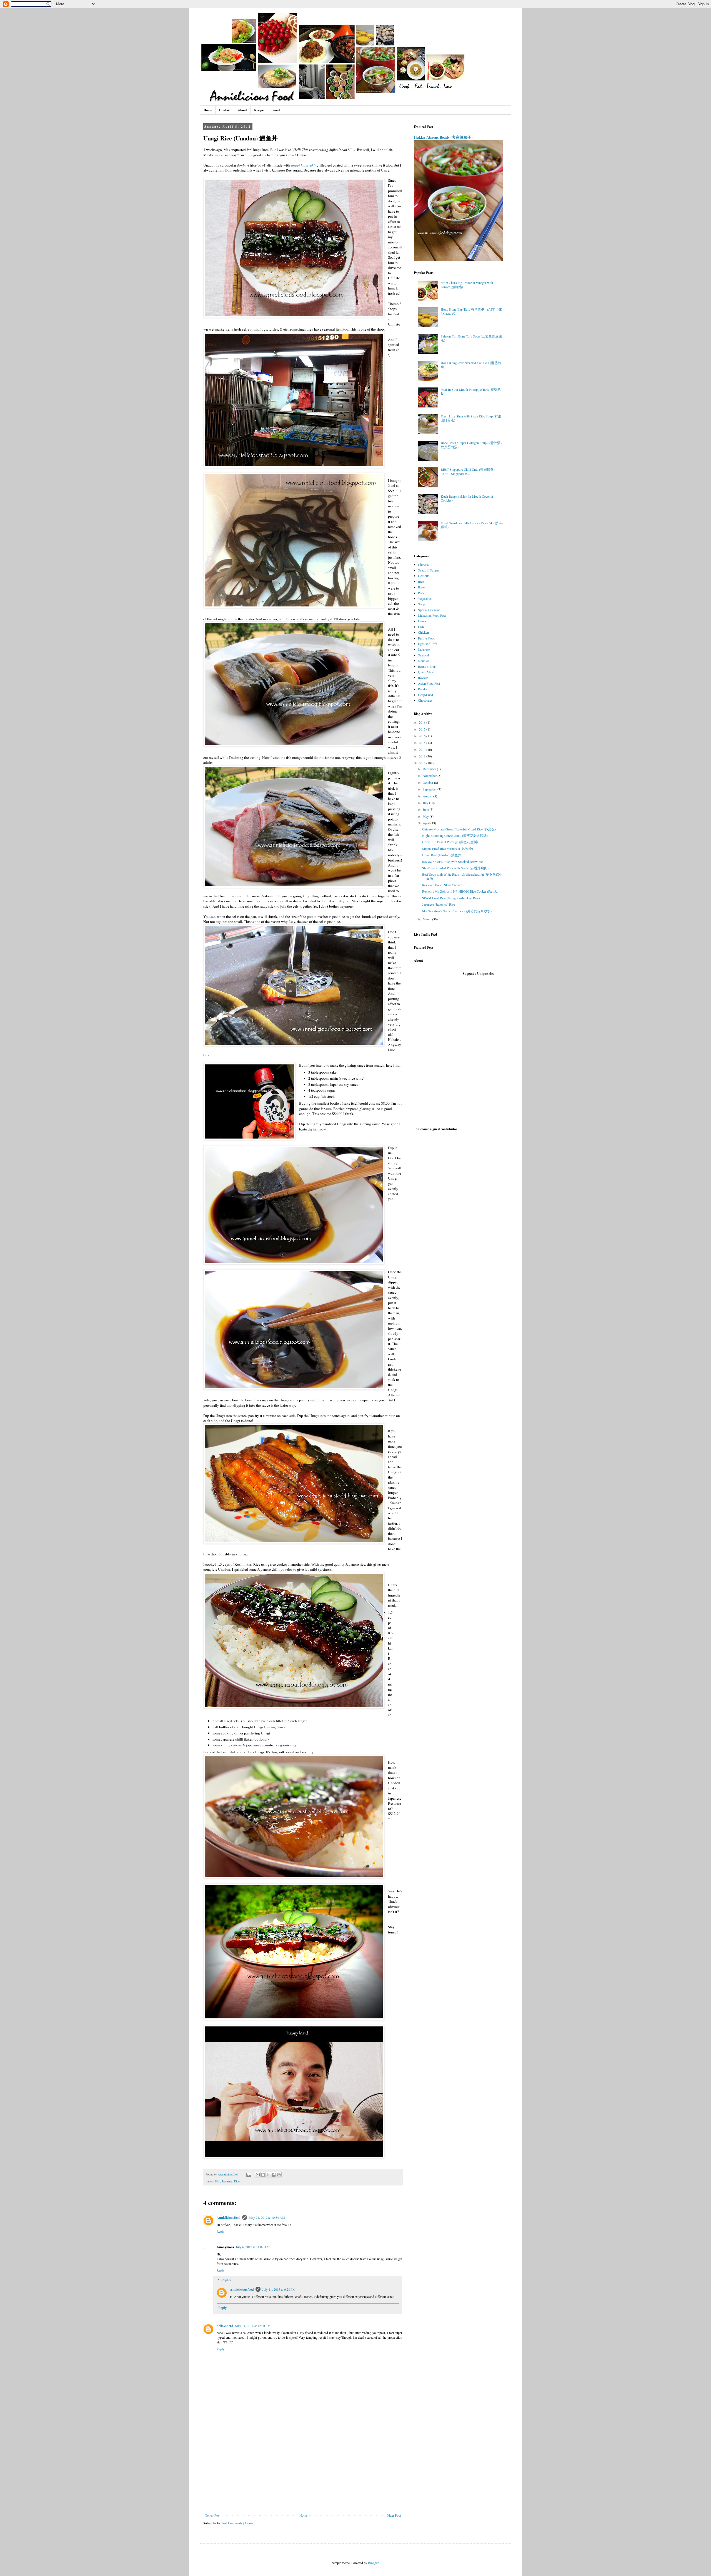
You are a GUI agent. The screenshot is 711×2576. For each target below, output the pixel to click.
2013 (423, 756)
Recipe (259, 110)
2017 (423, 729)
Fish (218, 2181)
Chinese (423, 565)
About (242, 110)
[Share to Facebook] (274, 2175)
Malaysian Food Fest (432, 615)
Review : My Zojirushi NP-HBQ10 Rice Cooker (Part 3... (460, 891)
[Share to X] (268, 2175)
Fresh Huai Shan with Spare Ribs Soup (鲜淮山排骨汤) (471, 418)
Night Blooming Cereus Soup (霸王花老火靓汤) (455, 835)
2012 (423, 763)
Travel (275, 110)
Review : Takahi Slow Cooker (442, 885)
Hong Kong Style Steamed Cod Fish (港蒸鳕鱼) (471, 365)
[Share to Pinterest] (279, 2175)
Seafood (423, 655)
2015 (423, 742)
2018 (423, 722)
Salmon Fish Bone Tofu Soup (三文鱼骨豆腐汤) (471, 338)
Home (208, 110)
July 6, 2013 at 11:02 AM (253, 2247)
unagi (296, 165)
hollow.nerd (225, 2326)
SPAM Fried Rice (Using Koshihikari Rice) (451, 898)
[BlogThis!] (263, 2175)
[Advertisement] (303, 2472)
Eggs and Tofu (428, 644)
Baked (422, 587)
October (428, 782)
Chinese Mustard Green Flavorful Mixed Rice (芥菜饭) (459, 829)
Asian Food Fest (429, 683)
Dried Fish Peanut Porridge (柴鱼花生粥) (450, 842)
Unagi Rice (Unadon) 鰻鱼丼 (442, 855)
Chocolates (425, 700)
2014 (423, 749)
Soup (421, 604)
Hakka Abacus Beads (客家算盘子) (443, 137)
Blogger (373, 2563)
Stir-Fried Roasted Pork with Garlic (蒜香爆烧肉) (455, 868)
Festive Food (427, 638)
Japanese (227, 2181)
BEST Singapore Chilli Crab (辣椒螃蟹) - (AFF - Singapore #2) (469, 471)
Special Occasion (429, 610)
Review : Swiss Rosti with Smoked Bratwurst (452, 862)
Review (423, 678)
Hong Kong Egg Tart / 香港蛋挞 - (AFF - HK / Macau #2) (472, 311)
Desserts (424, 576)
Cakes (422, 621)
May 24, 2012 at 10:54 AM (267, 2217)
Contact (225, 110)
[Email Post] (249, 2174)
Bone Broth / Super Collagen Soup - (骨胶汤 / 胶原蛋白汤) (471, 445)
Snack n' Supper (429, 570)
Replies (226, 2280)
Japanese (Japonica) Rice (439, 904)
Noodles (424, 661)
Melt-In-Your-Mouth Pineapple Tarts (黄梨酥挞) (471, 391)
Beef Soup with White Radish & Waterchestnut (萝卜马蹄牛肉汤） (462, 876)
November (430, 775)
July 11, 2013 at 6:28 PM (279, 2289)
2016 (423, 736)
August (428, 796)
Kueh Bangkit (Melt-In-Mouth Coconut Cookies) (467, 498)
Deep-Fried (425, 695)
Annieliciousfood (229, 2218)
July (426, 803)
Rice (237, 2181)
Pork (421, 593)
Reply (221, 2231)
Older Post (394, 2515)
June (426, 809)
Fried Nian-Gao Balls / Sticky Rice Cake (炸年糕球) (472, 525)
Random (424, 689)
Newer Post (212, 2515)
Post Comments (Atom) (237, 2523)
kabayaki (308, 165)
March (427, 919)
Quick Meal (426, 672)
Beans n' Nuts (427, 666)
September (430, 789)
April (427, 823)
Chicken (423, 632)
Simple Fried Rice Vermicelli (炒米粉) (448, 848)
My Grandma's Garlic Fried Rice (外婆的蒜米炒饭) (457, 911)
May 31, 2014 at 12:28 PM (253, 2326)
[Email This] (258, 2175)
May (426, 816)
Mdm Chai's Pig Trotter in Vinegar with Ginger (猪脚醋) (467, 284)
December (430, 769)
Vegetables (425, 598)
